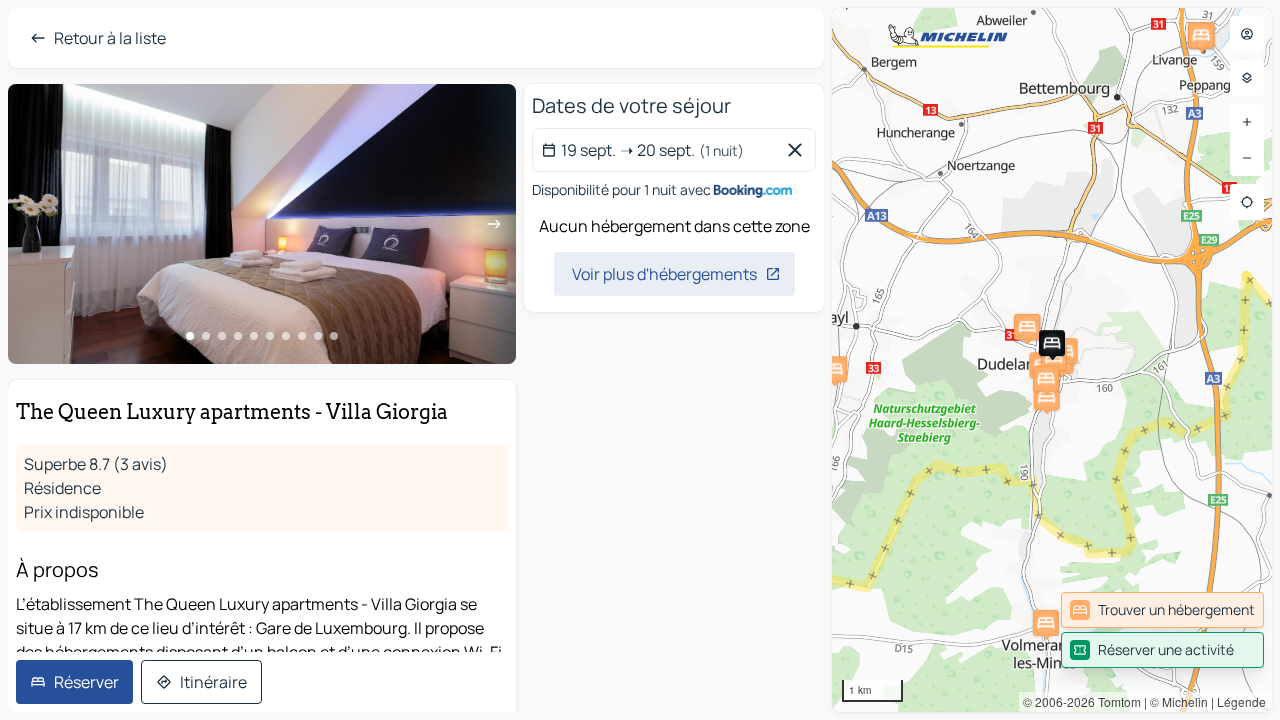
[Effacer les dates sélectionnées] (799, 150)
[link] (1162, 610)
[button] (834, 369)
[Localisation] (1247, 202)
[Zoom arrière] (1247, 158)
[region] (262, 224)
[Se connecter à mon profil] (1247, 34)
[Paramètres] (1247, 78)
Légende (1241, 701)
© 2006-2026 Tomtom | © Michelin (1115, 701)
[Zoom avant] (1247, 122)
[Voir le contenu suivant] (494, 224)
